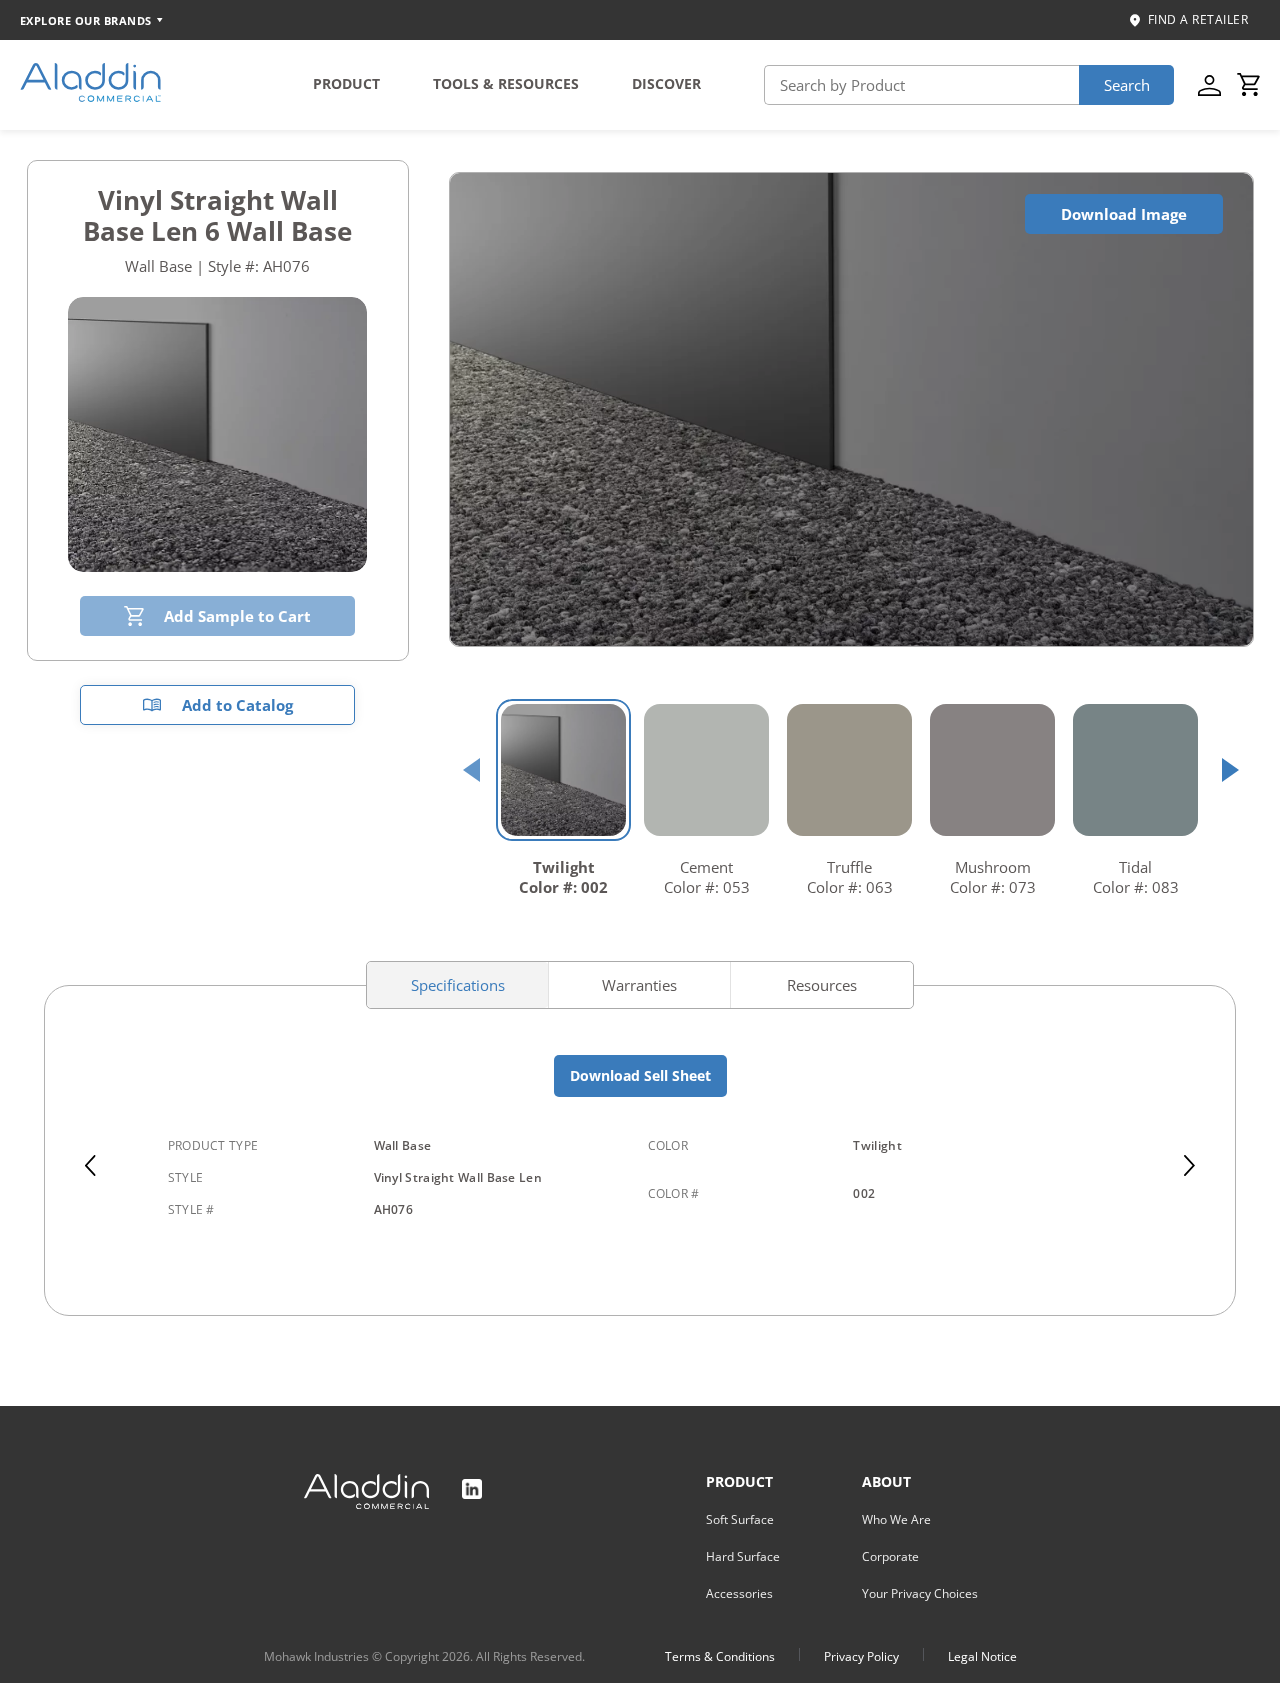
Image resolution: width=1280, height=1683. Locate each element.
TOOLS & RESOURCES (506, 83)
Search (1127, 85)
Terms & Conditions (720, 1656)
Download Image (1124, 214)
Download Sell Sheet (640, 1075)
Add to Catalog (237, 705)
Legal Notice (982, 1656)
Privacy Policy (861, 1656)
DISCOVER (666, 83)
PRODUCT (346, 83)
